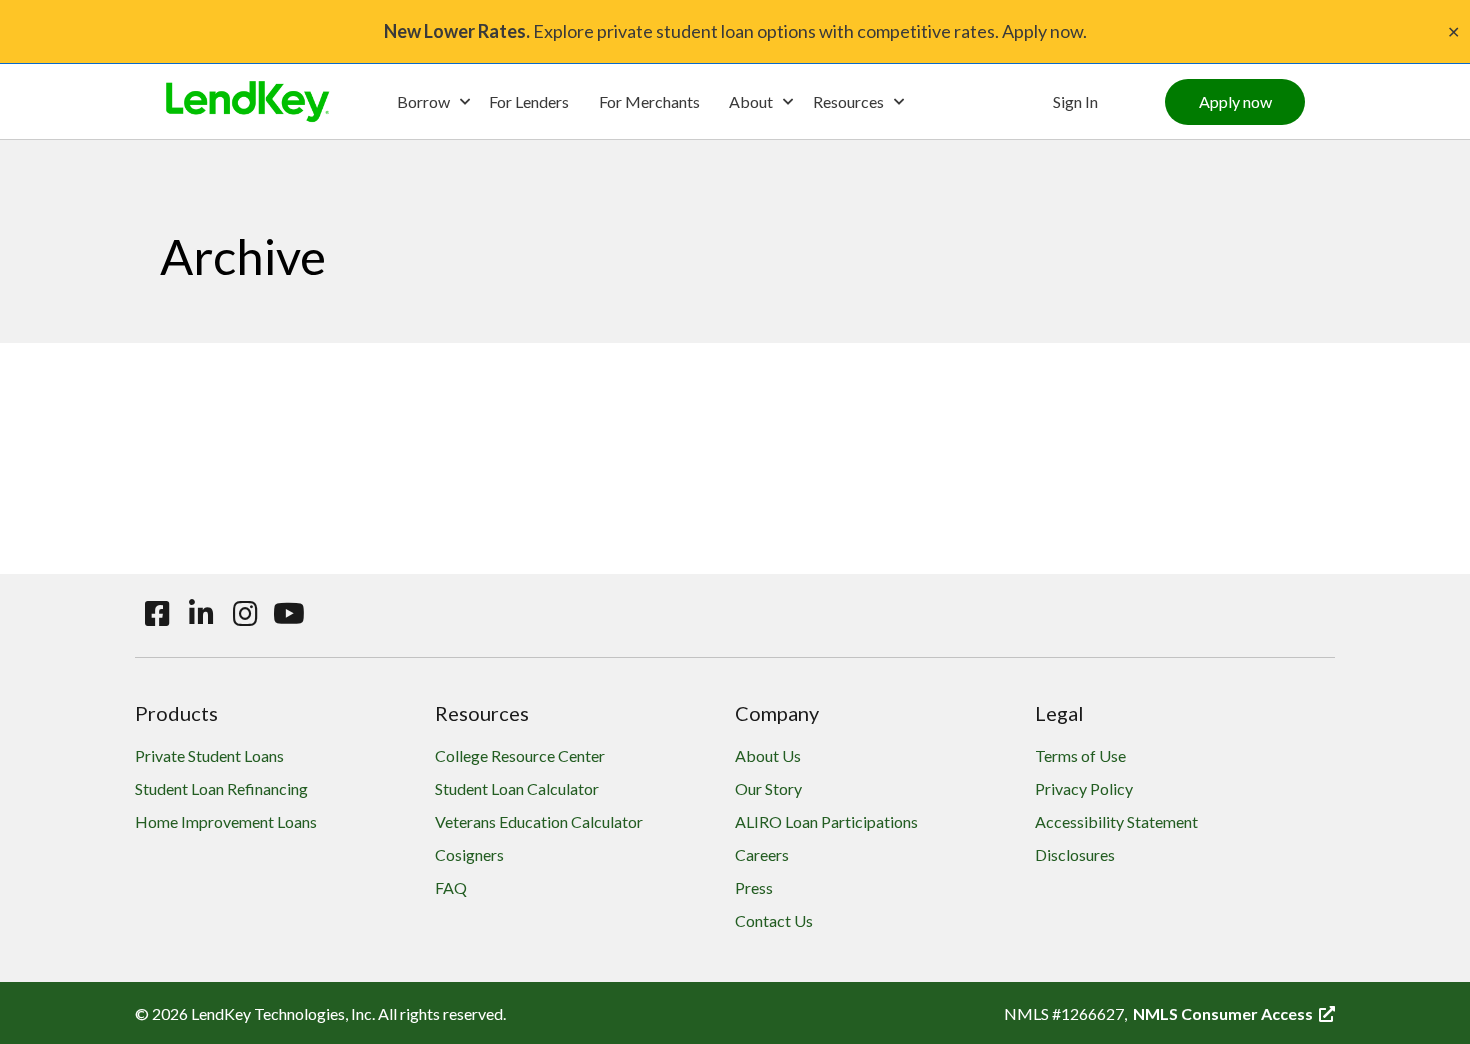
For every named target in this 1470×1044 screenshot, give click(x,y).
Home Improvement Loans (226, 821)
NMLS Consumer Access (1234, 1013)
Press (754, 887)
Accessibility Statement (1116, 821)
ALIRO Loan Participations (826, 821)
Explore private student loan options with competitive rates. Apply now (733, 31)
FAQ (451, 887)
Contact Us (774, 920)
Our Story (768, 788)
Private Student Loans (209, 755)
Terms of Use (1080, 755)
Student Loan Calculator (517, 788)
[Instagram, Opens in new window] (245, 614)
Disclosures (1075, 854)
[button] (433, 102)
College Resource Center (520, 755)
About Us (768, 755)
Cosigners (469, 854)
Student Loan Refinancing (221, 788)
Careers (762, 854)
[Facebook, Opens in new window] (157, 614)
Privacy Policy (1084, 788)
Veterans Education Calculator (539, 821)
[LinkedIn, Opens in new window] (201, 614)
